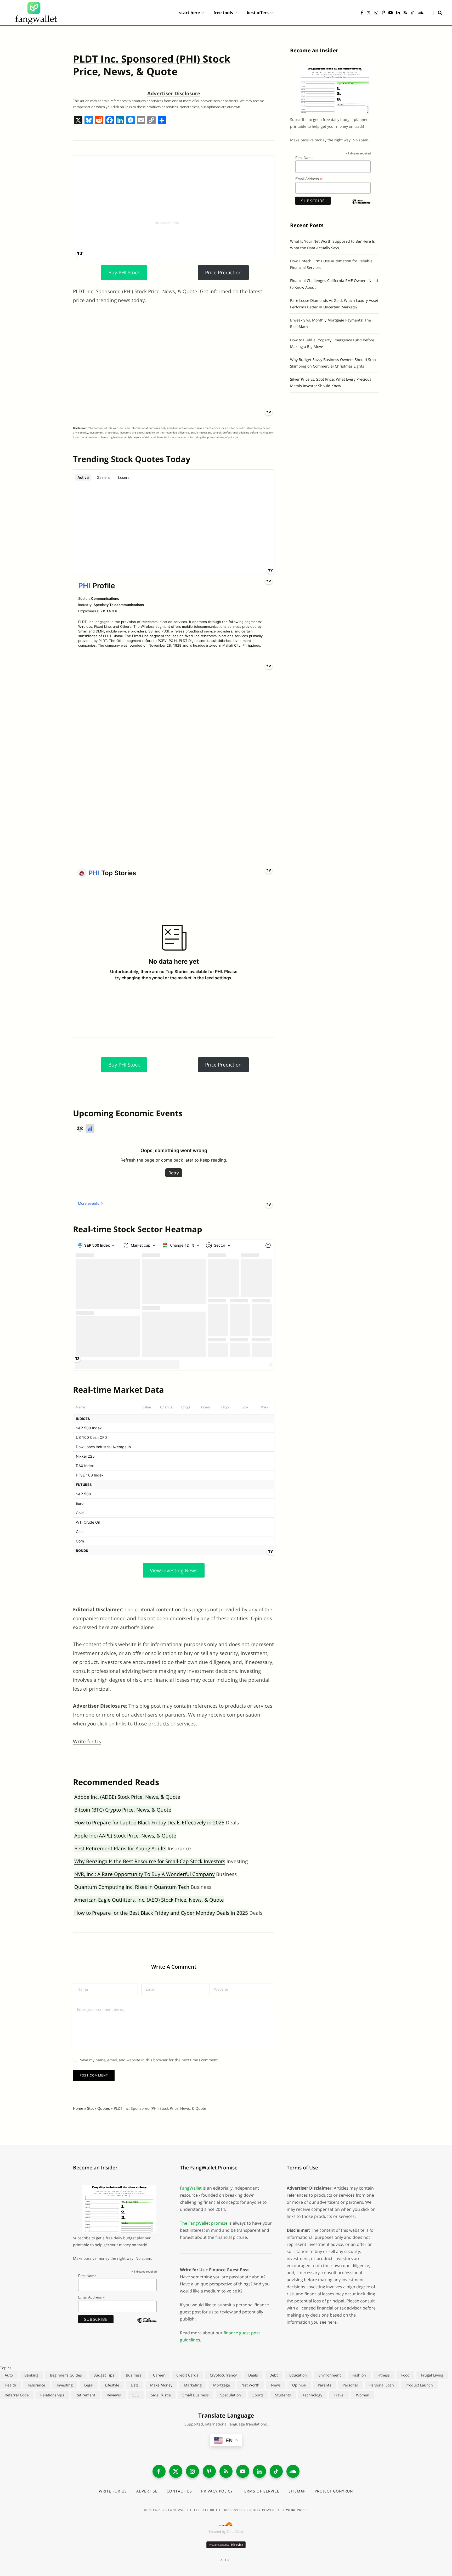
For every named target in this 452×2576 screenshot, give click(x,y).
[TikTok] (276, 2471)
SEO (136, 2395)
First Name (304, 158)
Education (298, 2375)
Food (405, 2375)
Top (228, 2560)
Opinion (299, 2385)
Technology (312, 2395)
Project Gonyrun (334, 2491)
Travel (339, 2395)
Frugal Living (432, 2375)
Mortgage (222, 2385)
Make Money (161, 2385)
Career (159, 2375)
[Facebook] (110, 121)
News (276, 2385)
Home (78, 2108)
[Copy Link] (151, 121)
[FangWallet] (36, 13)
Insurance (36, 2385)
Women (363, 2395)
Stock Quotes (98, 2108)
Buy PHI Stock (124, 273)
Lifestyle (112, 2385)
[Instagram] (193, 2471)
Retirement (85, 2395)
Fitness (384, 2375)
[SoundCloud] (293, 2471)
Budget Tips (104, 2375)
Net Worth (250, 2385)
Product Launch (419, 2385)
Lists (135, 2385)
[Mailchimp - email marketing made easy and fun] (361, 206)
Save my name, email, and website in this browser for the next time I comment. (149, 2060)
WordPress (297, 2510)
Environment (330, 2375)
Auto (9, 2375)
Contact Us (179, 2491)
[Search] (438, 13)
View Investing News (174, 1570)
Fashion (359, 2375)
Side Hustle (161, 2395)
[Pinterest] (209, 2471)
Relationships (52, 2395)
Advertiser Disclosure (174, 93)
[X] (78, 121)
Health (10, 2385)
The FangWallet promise (204, 2223)
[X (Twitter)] (176, 2471)
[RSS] (226, 2471)
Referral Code (17, 2395)
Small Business (196, 2395)
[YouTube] (243, 2471)
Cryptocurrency (223, 2375)
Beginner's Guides (66, 2375)
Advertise (147, 2491)
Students (283, 2395)
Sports (258, 2395)
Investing (65, 2385)
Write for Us (87, 1741)
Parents (324, 2385)
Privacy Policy (217, 2491)
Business (134, 2375)
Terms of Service (261, 2491)
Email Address (309, 179)
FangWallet (191, 2188)
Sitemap (297, 2491)
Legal (89, 2385)
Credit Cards (187, 2375)
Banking (31, 2375)
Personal (350, 2385)
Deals (253, 2375)
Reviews (114, 2395)
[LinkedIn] (259, 2471)
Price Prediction (223, 273)
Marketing (193, 2385)
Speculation (231, 2395)
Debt (274, 2375)
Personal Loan (382, 2385)
